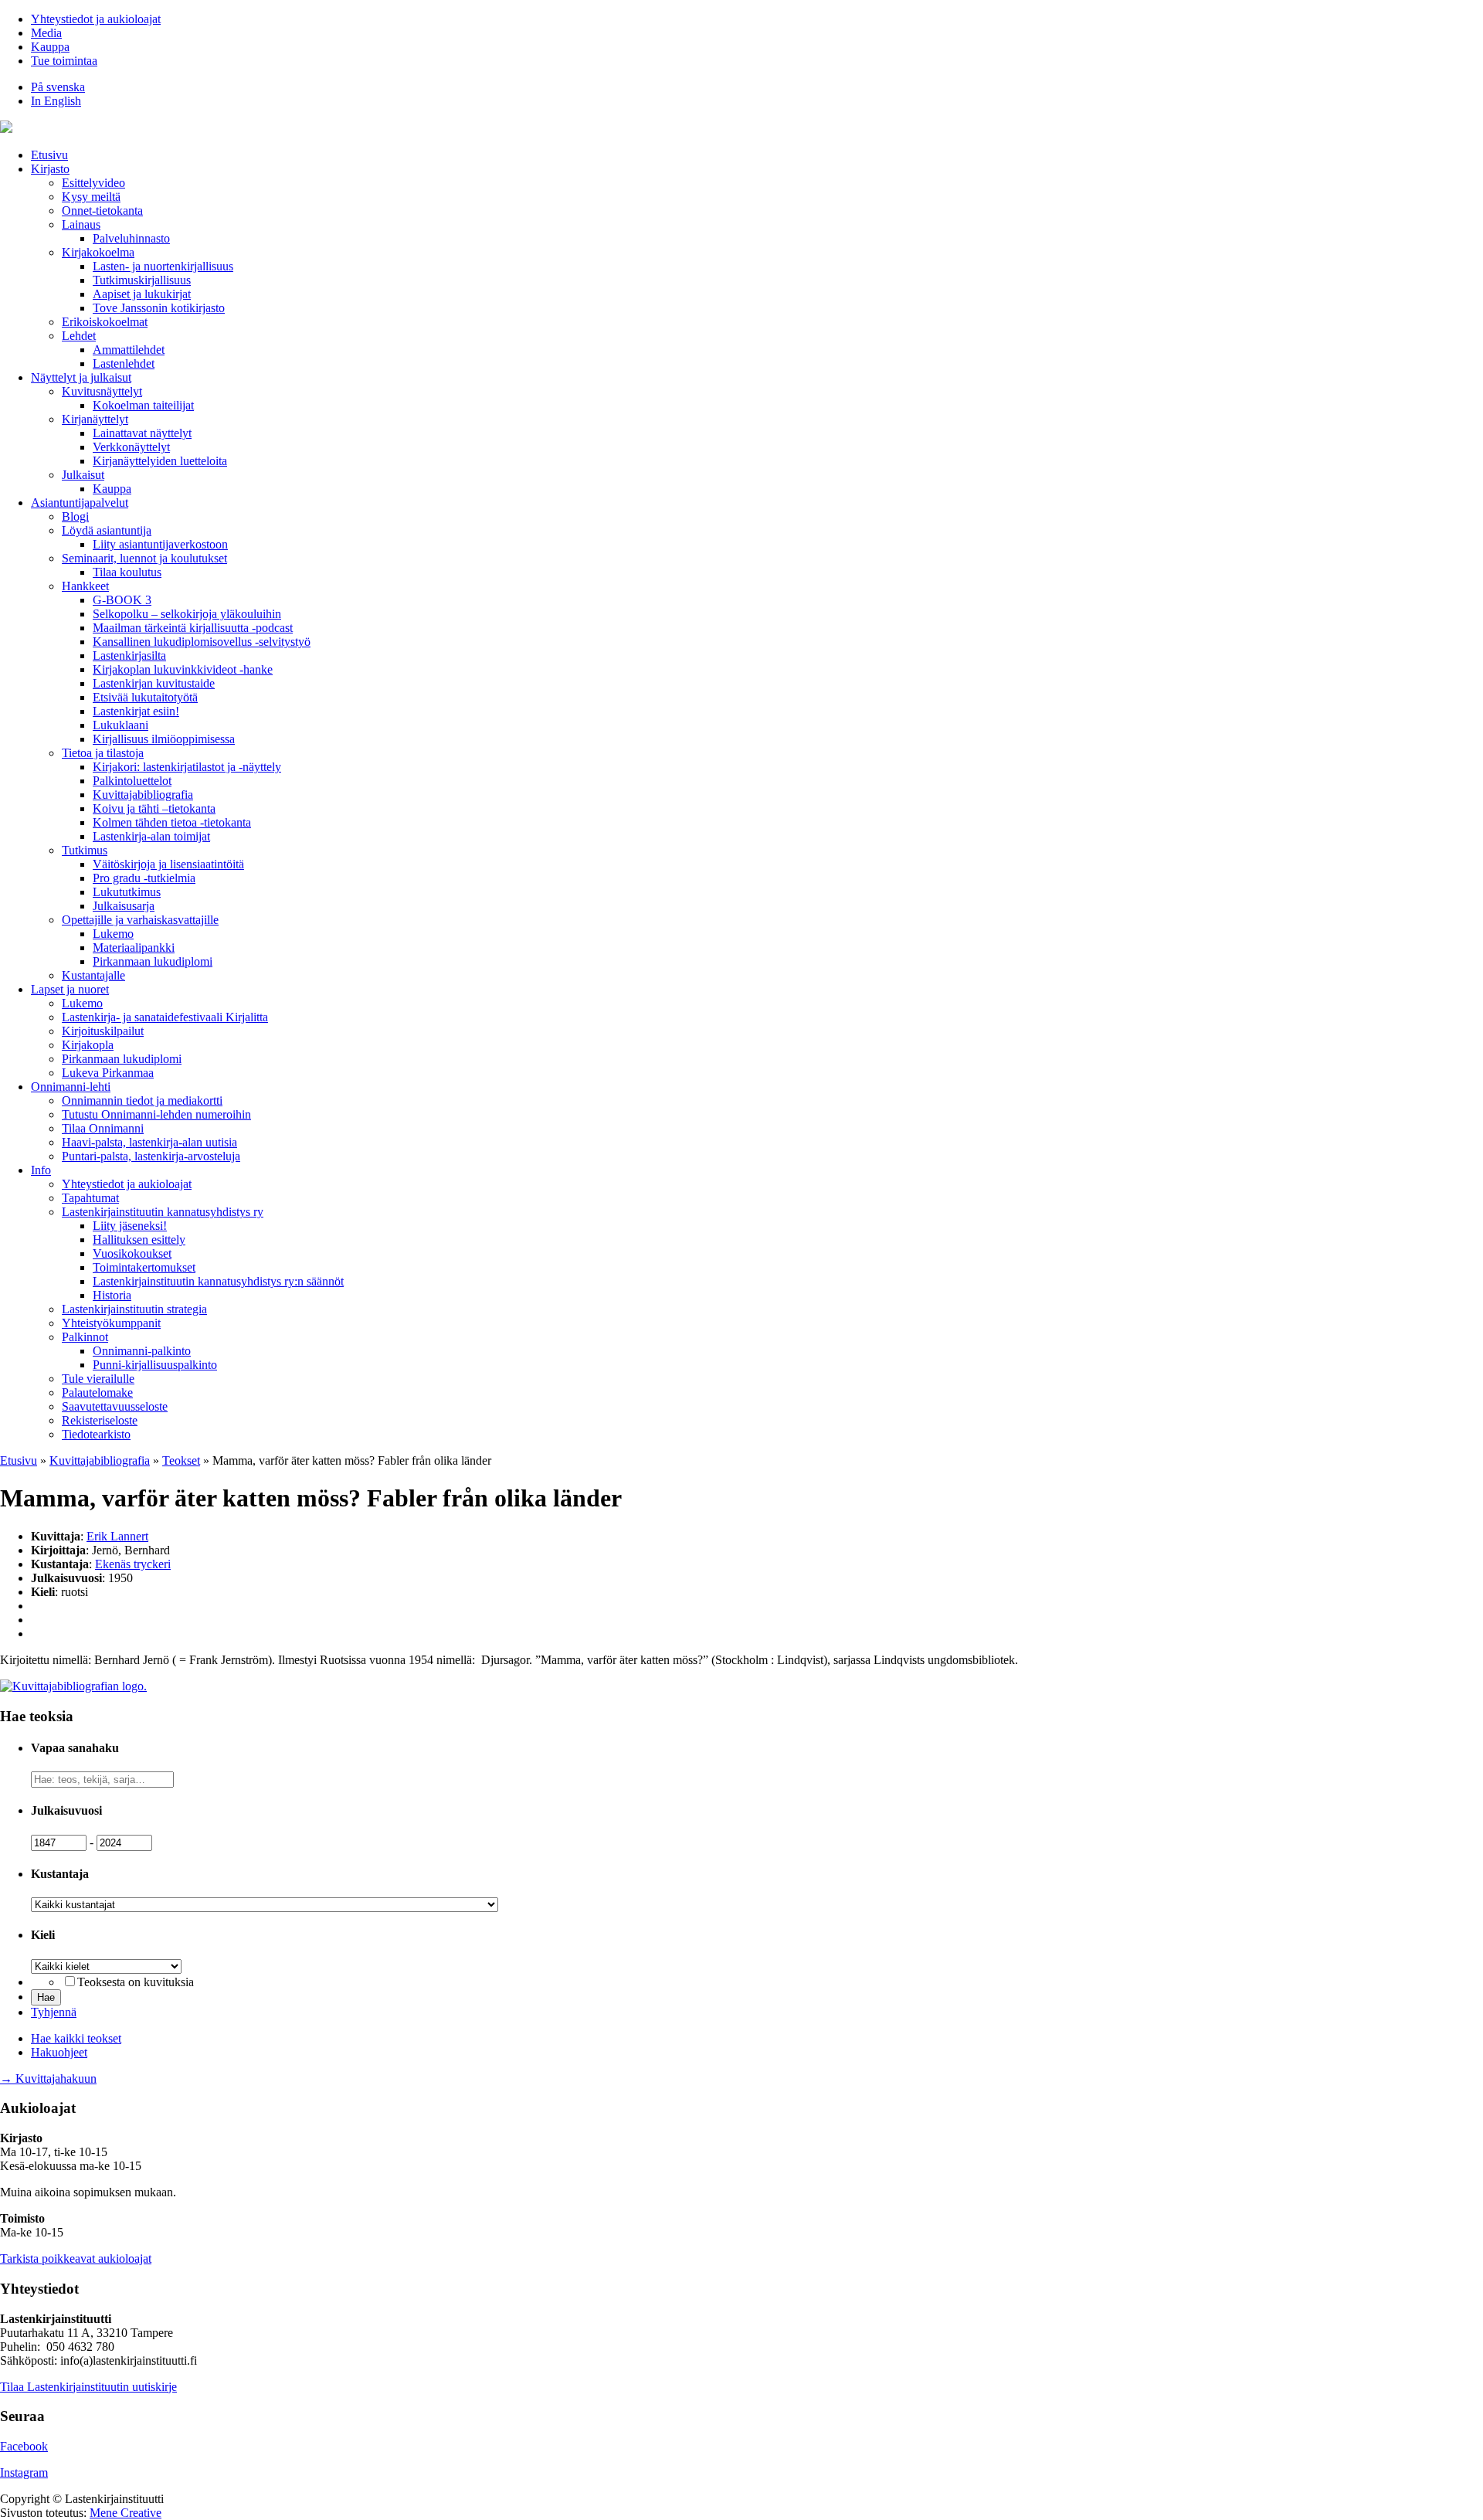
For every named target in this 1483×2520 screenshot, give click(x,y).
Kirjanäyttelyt (95, 419)
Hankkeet (85, 586)
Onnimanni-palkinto (142, 1351)
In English (56, 101)
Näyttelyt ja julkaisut (81, 377)
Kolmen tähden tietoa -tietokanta (172, 822)
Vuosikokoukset (132, 1253)
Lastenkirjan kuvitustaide (154, 683)
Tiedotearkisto (96, 1434)
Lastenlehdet (124, 363)
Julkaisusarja (124, 906)
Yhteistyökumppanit (111, 1323)
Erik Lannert (117, 1536)
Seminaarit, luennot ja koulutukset (144, 558)
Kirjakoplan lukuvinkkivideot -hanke (183, 669)
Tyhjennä (54, 2012)
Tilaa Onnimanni (103, 1128)
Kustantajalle (93, 975)
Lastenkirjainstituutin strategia (134, 1309)
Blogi (75, 516)
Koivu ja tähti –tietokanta (154, 808)
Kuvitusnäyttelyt (102, 391)
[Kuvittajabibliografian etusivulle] (73, 1686)
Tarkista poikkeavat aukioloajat (76, 2258)
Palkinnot (85, 1337)
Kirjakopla (88, 1045)
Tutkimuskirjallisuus (142, 280)
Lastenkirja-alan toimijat (151, 836)
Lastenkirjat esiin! (136, 711)
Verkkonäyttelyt (131, 447)
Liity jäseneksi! (130, 1226)
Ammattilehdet (129, 350)
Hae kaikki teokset (76, 2038)
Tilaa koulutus (127, 572)
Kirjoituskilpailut (103, 1031)
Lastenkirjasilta (129, 655)
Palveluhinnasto (131, 238)
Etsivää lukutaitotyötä (145, 697)
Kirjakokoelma (98, 252)
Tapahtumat (90, 1198)
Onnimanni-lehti (71, 1087)
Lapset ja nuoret (70, 989)
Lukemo (113, 934)
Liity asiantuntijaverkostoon (160, 544)
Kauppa (50, 47)
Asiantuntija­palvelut (80, 503)
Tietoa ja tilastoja (103, 753)
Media (46, 33)
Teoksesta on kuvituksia (136, 1982)
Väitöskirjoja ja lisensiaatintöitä (168, 864)
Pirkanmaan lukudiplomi (153, 961)
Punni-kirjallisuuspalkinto (155, 1365)
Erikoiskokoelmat (105, 322)
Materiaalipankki (134, 948)
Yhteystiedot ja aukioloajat (96, 19)
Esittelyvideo (93, 183)
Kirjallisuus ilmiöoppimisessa (164, 739)
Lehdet (79, 336)
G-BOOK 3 (122, 600)
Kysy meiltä (91, 197)
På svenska (58, 87)
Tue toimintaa (64, 61)
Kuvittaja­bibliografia (143, 795)
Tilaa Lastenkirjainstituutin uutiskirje (88, 2387)
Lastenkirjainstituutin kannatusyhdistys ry (163, 1212)
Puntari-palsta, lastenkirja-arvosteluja (151, 1156)
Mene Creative (126, 2513)
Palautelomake (97, 1392)
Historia (112, 1295)
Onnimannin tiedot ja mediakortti (142, 1100)
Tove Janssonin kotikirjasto (159, 308)
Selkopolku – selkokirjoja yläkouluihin (187, 614)
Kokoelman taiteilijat (143, 405)
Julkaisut (83, 475)
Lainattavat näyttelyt (142, 433)
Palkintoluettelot (132, 781)
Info (41, 1170)
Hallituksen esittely (139, 1240)
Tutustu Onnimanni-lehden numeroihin (156, 1114)
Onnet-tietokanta (102, 211)
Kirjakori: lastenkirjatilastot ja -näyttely (187, 767)
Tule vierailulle (98, 1379)
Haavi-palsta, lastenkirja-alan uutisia (149, 1142)
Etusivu (49, 155)
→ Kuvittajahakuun (48, 2078)
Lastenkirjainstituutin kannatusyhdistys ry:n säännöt (218, 1281)
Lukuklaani (120, 725)
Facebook (24, 2446)
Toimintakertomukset (144, 1267)
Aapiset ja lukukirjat (142, 294)
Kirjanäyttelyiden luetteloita (160, 461)
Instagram (24, 2472)
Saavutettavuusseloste (115, 1406)
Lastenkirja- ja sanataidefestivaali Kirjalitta (165, 1017)
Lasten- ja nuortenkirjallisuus (163, 266)
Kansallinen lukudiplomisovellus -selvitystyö (202, 642)
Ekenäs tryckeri (133, 1564)
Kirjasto (50, 169)
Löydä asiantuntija (107, 530)
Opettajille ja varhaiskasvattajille (140, 920)
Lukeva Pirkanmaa (108, 1073)
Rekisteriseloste (100, 1420)
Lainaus (81, 224)
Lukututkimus (127, 892)
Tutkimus (85, 850)
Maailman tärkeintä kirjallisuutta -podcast (193, 628)
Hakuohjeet (59, 2052)
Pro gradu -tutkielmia (144, 878)
